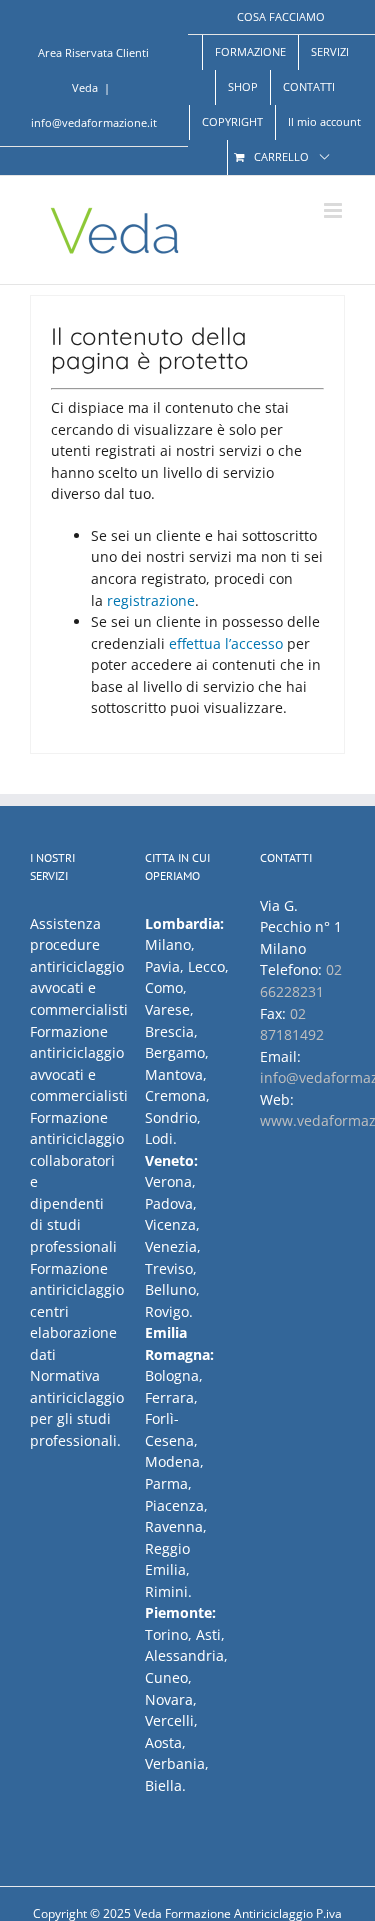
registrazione (151, 600)
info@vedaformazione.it (94, 122)
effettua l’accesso (226, 643)
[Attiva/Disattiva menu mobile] (334, 210)
